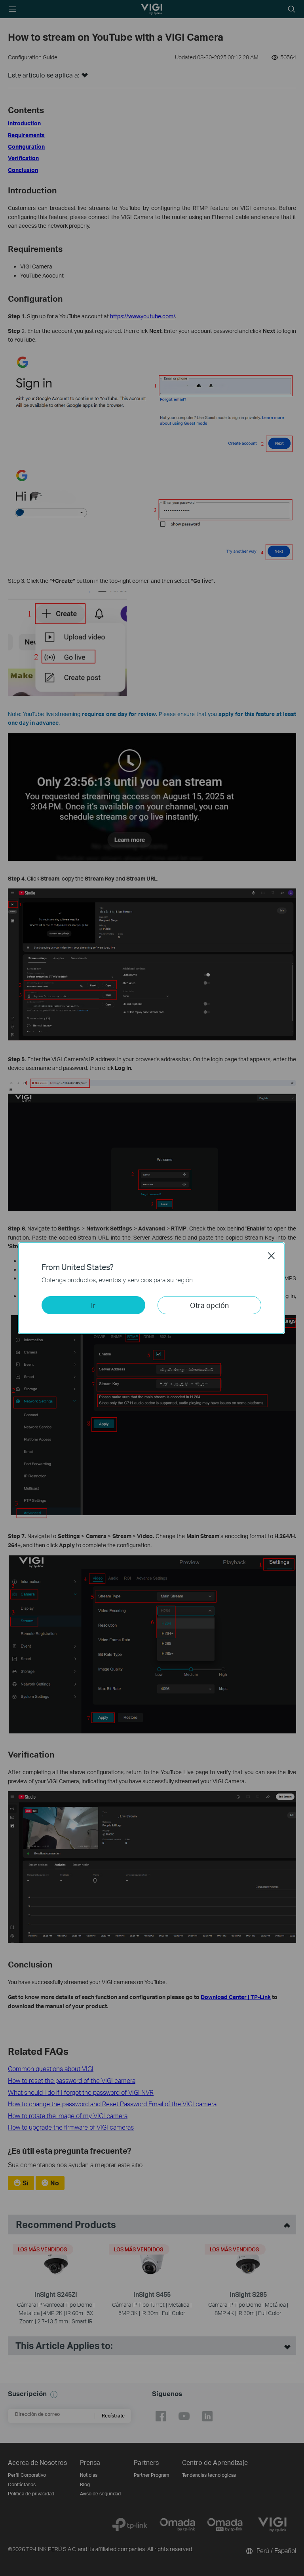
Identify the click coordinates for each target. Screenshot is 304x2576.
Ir (93, 1305)
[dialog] (152, 1288)
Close (272, 1256)
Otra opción (209, 1305)
